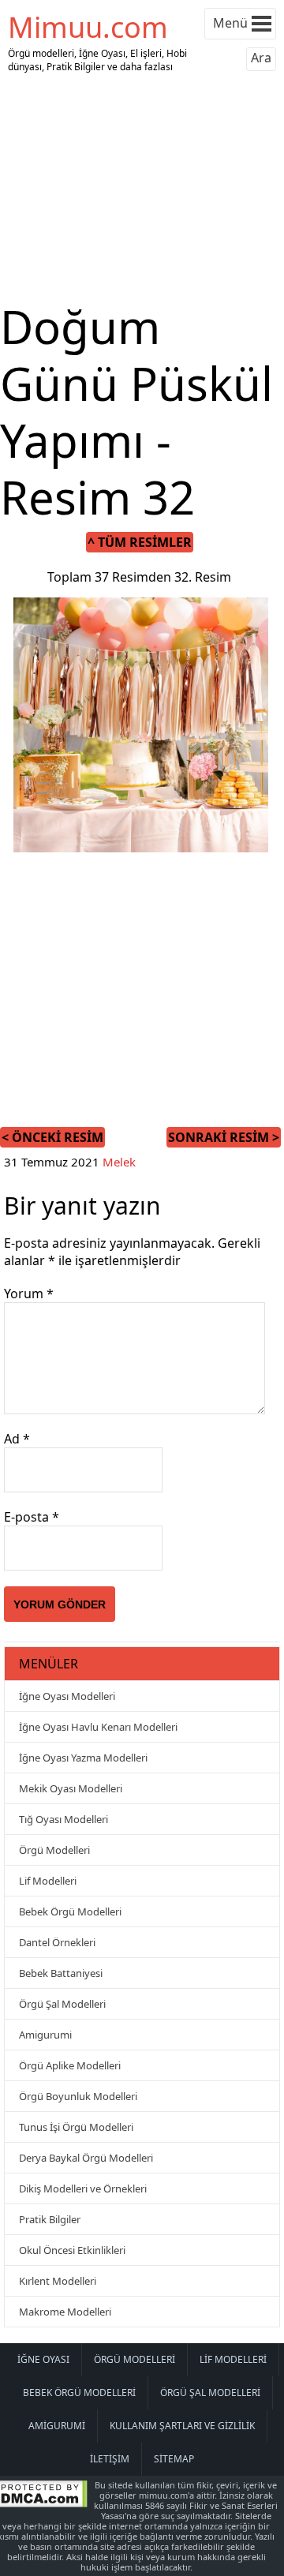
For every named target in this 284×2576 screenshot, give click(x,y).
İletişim (110, 2459)
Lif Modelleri (48, 1881)
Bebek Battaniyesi (61, 1973)
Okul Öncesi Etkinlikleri (72, 2250)
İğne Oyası (43, 2359)
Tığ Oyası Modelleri (64, 1819)
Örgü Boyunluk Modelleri (78, 2096)
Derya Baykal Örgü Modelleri (86, 2158)
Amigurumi (45, 2035)
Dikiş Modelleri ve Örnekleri (83, 2188)
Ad (17, 1439)
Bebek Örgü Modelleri (70, 1911)
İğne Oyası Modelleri (67, 1696)
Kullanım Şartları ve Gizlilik (182, 2426)
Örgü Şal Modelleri (62, 2004)
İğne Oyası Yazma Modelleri (83, 1758)
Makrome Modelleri (65, 2312)
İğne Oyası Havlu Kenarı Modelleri (98, 1727)
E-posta (32, 1517)
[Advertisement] (142, 188)
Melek (119, 1162)
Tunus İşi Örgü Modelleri (76, 2127)
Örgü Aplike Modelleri (70, 2065)
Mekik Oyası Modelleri (71, 1788)
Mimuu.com (88, 27)
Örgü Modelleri (54, 1850)
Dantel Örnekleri (57, 1942)
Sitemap (174, 2459)
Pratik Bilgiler (50, 2219)
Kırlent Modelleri (58, 2281)
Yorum (29, 1294)
